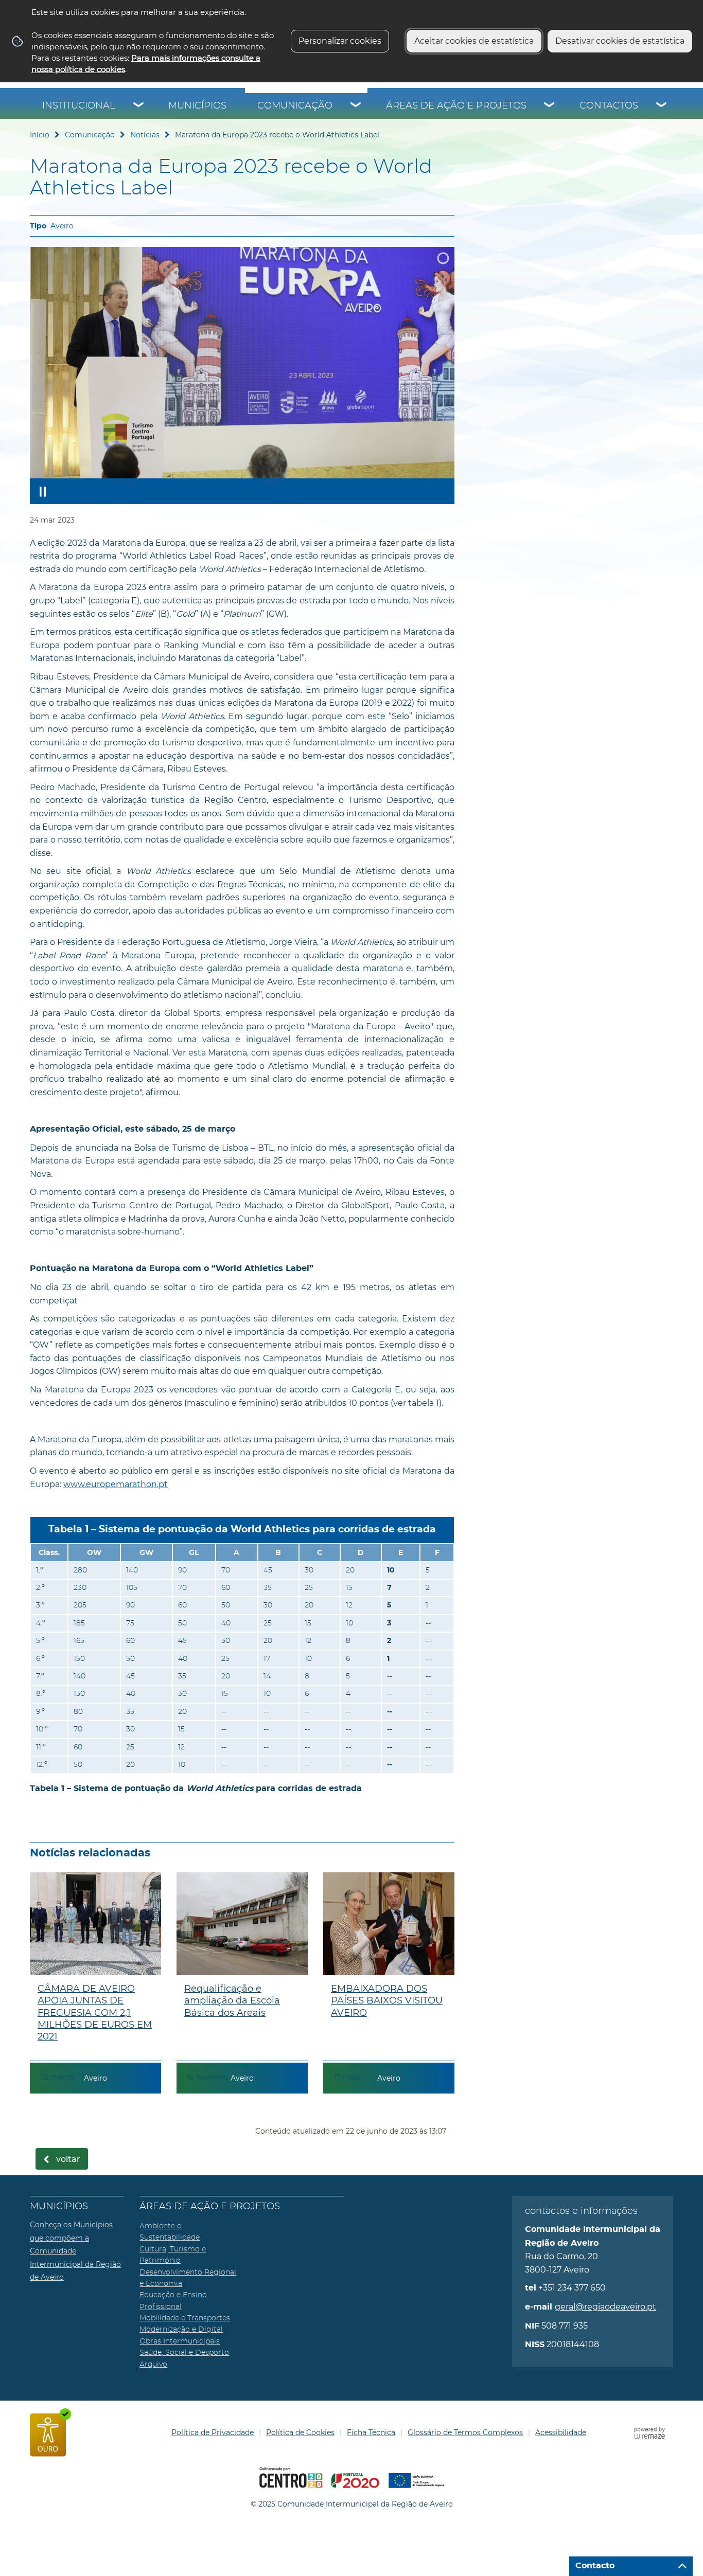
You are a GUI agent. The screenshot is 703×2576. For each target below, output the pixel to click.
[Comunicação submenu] (356, 106)
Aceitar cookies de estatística (474, 41)
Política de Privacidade (213, 2432)
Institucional (79, 106)
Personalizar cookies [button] (340, 41)
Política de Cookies (300, 2432)
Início (40, 135)
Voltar (68, 2159)
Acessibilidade (561, 2432)
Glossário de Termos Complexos (465, 2432)
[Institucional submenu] (139, 106)
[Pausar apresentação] (43, 491)
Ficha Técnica (371, 2432)
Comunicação (295, 106)
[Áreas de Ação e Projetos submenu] (550, 106)
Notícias (145, 135)
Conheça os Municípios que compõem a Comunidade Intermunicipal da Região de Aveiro (75, 2251)
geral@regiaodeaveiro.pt (605, 2307)
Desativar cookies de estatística (620, 41)
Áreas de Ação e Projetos (456, 106)
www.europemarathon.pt (116, 1484)
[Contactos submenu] (662, 106)
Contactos (609, 106)
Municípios (197, 106)
